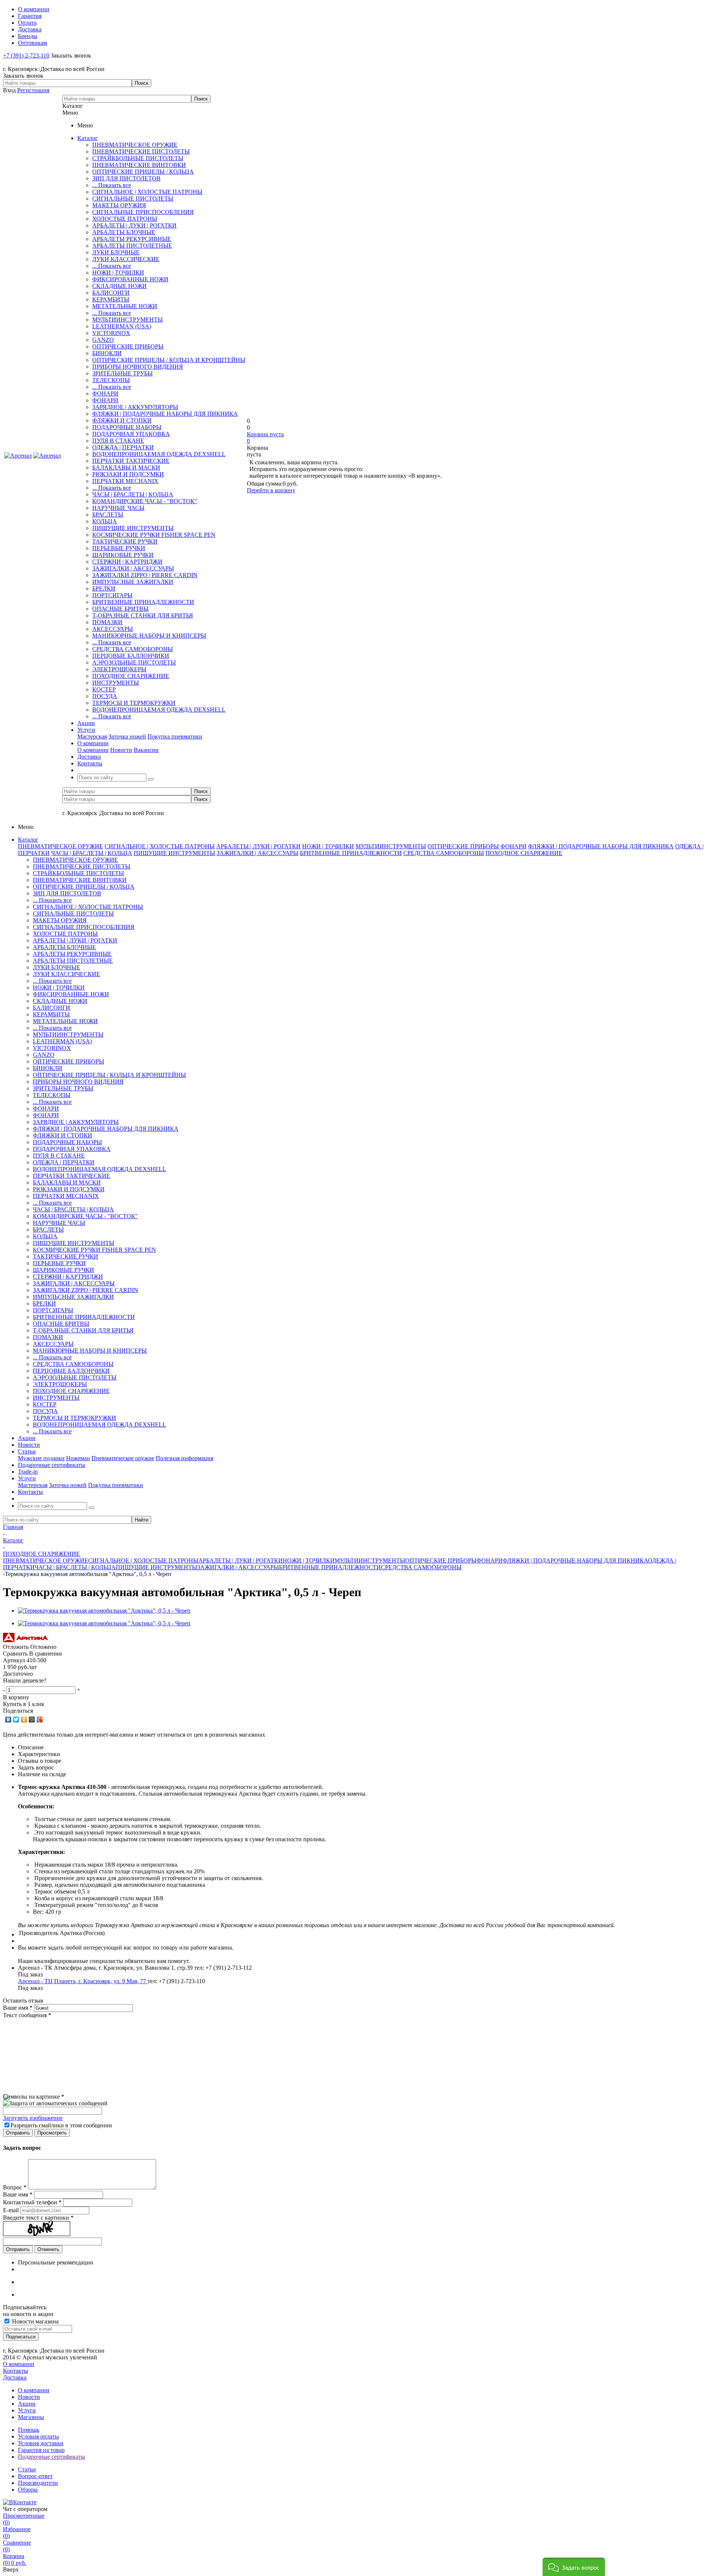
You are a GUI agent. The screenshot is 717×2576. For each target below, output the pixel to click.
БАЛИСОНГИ (111, 293)
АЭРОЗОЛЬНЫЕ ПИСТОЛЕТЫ (134, 662)
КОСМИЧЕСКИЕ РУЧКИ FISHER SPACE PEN (154, 535)
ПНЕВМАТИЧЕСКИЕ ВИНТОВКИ (139, 165)
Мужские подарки (41, 1458)
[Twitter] (16, 1719)
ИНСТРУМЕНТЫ (116, 683)
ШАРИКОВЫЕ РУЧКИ (123, 555)
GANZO (103, 340)
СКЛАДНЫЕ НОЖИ (119, 286)
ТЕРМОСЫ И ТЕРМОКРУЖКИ (134, 703)
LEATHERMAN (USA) (122, 326)
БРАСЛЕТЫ (108, 515)
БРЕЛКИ (104, 589)
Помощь (29, 2430)
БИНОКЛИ (107, 353)
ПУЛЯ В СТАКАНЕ (118, 441)
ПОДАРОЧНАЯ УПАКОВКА (131, 434)
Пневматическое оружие (123, 1458)
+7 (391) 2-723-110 (26, 55)
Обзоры (28, 2490)
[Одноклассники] (24, 1719)
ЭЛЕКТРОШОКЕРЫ (119, 669)
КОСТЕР (104, 689)
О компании (93, 750)
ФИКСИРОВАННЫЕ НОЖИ (130, 279)
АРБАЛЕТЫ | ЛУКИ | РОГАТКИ (134, 225)
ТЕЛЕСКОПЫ (111, 380)
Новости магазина (35, 2321)
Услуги (27, 2410)
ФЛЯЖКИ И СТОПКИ (122, 420)
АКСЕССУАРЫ (113, 629)
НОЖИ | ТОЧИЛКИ (118, 273)
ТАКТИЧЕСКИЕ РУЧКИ (125, 541)
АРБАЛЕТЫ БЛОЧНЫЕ (124, 232)
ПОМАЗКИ (107, 622)
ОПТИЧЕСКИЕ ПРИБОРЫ (128, 346)
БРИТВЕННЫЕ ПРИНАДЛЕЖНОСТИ (143, 602)
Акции (27, 2404)
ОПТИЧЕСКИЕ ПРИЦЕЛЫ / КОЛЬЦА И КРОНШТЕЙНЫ (169, 360)
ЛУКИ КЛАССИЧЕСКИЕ (126, 259)
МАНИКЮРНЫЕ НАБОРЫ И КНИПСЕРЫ (149, 636)
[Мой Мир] (32, 1719)
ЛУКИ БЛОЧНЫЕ (116, 252)
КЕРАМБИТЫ (111, 299)
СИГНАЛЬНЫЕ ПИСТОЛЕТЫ (133, 199)
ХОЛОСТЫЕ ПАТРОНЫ (125, 219)
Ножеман (78, 1458)
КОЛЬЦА (105, 521)
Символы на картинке (34, 2097)
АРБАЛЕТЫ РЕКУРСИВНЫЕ (132, 239)
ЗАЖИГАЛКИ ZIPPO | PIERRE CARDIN (145, 575)
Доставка (15, 2377)
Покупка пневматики (175, 736)
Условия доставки (41, 2443)
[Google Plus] (40, 1719)
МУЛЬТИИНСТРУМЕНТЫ (128, 320)
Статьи (27, 2469)
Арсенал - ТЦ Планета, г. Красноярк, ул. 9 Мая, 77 (83, 1981)
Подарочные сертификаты (52, 2457)
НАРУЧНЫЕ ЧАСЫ (118, 508)
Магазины (31, 2417)
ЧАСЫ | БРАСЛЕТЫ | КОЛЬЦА (133, 494)
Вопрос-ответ (35, 2476)
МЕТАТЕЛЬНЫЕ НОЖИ (125, 306)
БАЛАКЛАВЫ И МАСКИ (126, 467)
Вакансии (146, 750)
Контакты (15, 2371)
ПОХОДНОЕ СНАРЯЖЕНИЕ (131, 676)
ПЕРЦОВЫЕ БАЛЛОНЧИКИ (131, 656)
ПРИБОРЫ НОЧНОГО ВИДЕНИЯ (138, 367)
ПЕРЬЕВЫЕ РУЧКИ (119, 548)
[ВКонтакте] (8, 1719)
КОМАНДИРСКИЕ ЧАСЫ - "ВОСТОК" (145, 501)
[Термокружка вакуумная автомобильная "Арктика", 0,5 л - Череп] (104, 1611)
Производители (38, 2483)
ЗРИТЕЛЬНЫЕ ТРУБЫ (122, 373)
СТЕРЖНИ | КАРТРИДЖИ (127, 562)
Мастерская (92, 736)
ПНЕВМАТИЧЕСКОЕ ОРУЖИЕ (135, 145)
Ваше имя (18, 2008)
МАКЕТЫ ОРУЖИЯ (119, 205)
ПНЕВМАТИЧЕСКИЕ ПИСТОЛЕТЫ (141, 151)
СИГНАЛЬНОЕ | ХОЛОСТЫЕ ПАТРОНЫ (147, 192)
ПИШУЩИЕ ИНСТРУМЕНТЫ (133, 528)
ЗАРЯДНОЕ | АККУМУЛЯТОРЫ (135, 407)
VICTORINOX (111, 333)
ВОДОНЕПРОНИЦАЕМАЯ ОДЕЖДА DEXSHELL (159, 454)
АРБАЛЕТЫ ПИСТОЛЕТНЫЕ (132, 246)
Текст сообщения (27, 2015)
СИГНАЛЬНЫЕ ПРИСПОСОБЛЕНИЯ (143, 212)
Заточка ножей (127, 736)
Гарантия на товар (41, 2450)
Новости (121, 750)
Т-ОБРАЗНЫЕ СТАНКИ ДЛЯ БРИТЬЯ (143, 615)
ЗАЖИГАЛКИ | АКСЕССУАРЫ (133, 568)
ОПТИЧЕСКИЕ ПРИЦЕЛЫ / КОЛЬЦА (143, 172)
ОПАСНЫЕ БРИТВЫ (120, 609)
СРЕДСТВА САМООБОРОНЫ (133, 649)
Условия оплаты (38, 2436)
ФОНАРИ (105, 394)
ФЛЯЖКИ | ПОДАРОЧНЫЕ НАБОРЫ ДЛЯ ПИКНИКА (165, 414)
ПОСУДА (105, 696)
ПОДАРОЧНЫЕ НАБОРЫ (127, 427)
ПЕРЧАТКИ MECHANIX (125, 481)
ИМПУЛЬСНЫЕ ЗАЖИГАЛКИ (133, 582)
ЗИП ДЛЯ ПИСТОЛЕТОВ (126, 178)
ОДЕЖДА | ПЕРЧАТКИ (123, 447)
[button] (574, 2567)
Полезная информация (184, 1458)
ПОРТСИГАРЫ (112, 595)
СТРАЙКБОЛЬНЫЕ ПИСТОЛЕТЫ (138, 158)
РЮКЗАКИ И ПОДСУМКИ (128, 474)
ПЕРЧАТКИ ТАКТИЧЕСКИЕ (131, 461)
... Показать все (112, 185)
